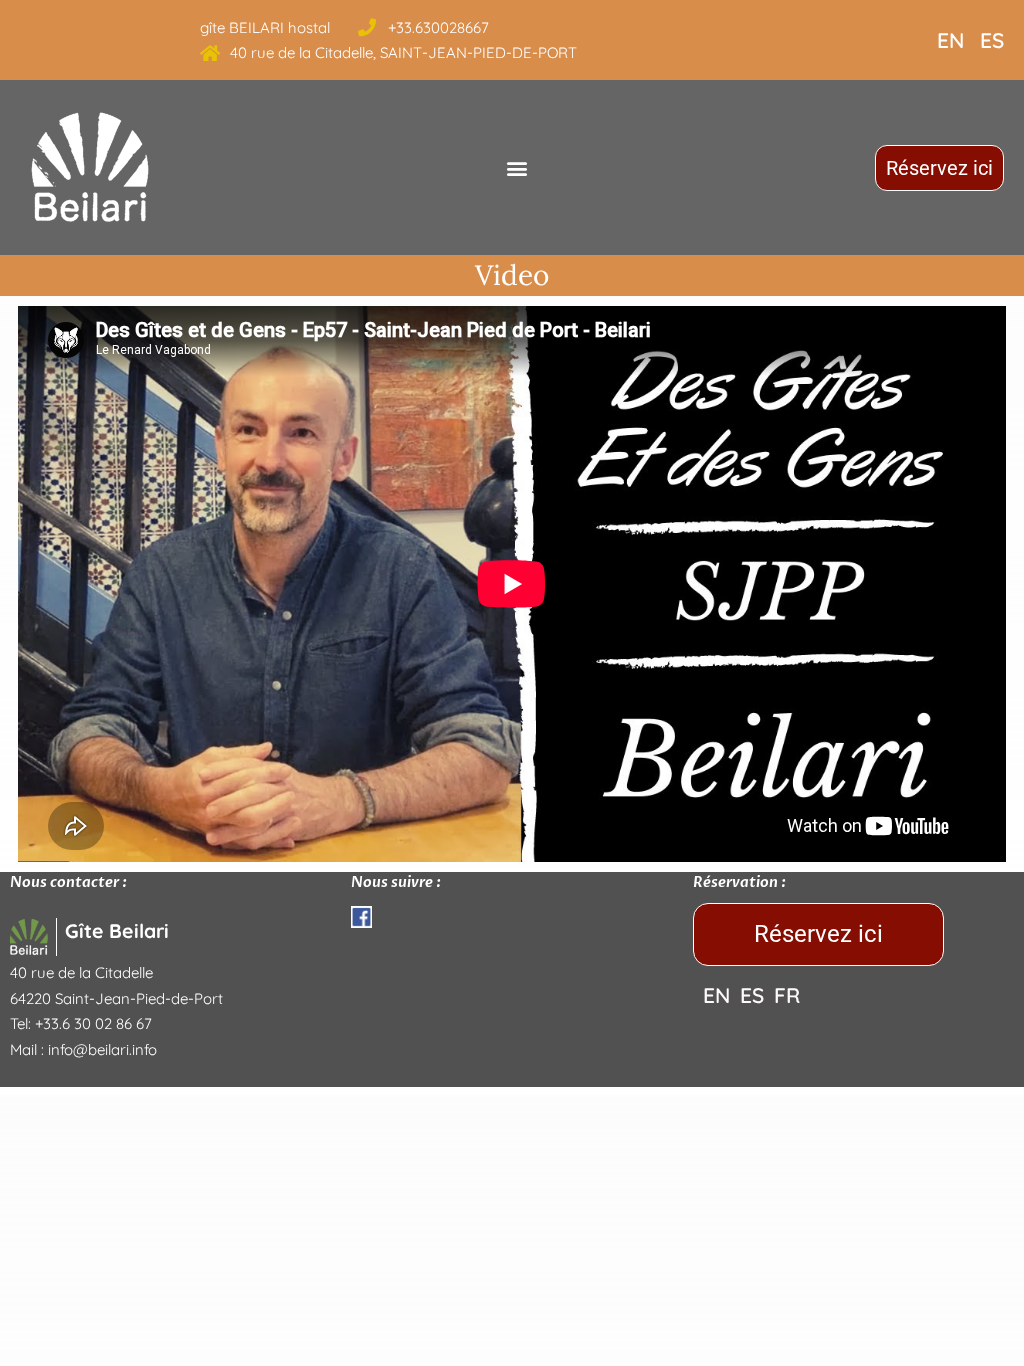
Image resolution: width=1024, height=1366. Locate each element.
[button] (516, 167)
